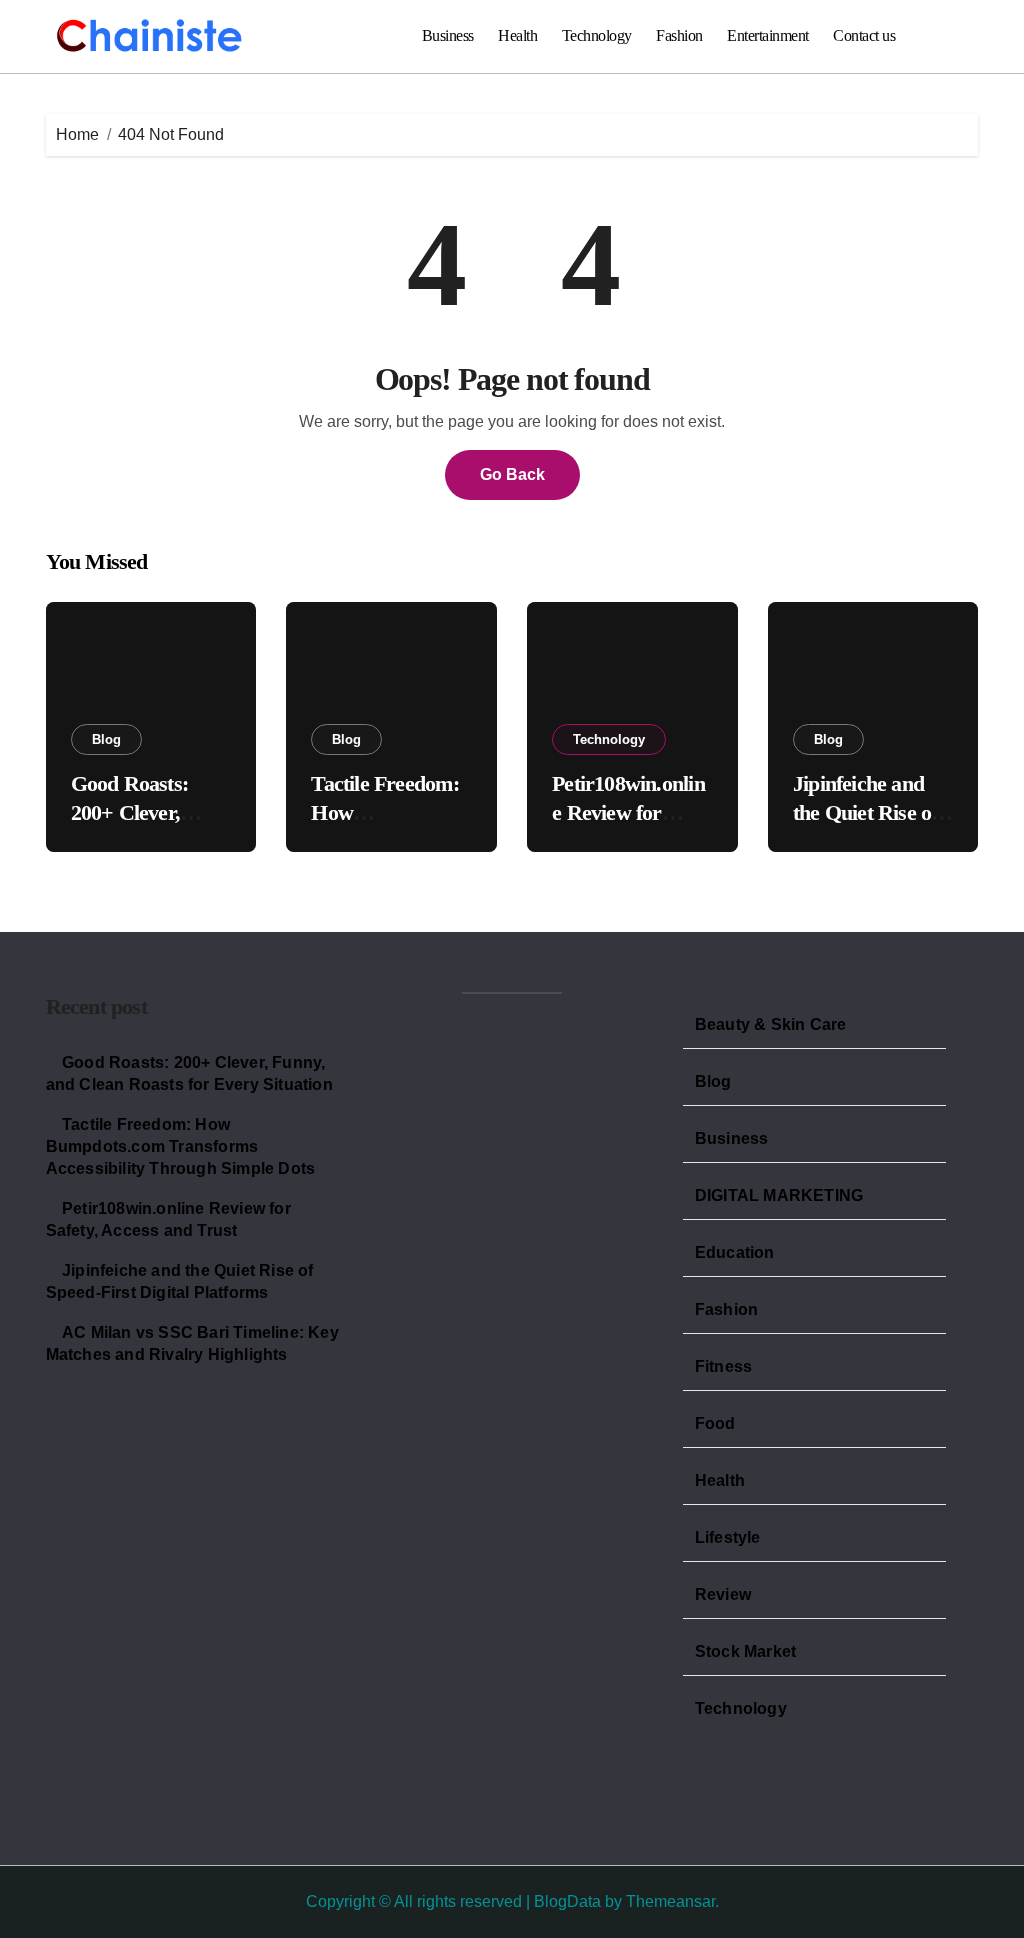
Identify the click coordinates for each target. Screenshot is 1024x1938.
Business (448, 35)
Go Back (512, 474)
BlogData (567, 1901)
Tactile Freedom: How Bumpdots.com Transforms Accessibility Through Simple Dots (181, 1146)
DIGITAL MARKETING (779, 1195)
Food (715, 1423)
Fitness (723, 1366)
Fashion (679, 35)
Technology (597, 35)
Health (517, 35)
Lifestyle (728, 1537)
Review (723, 1594)
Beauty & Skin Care (771, 1024)
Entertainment (768, 35)
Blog (106, 739)
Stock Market (745, 1651)
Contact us (864, 35)
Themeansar (670, 1901)
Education (735, 1252)
